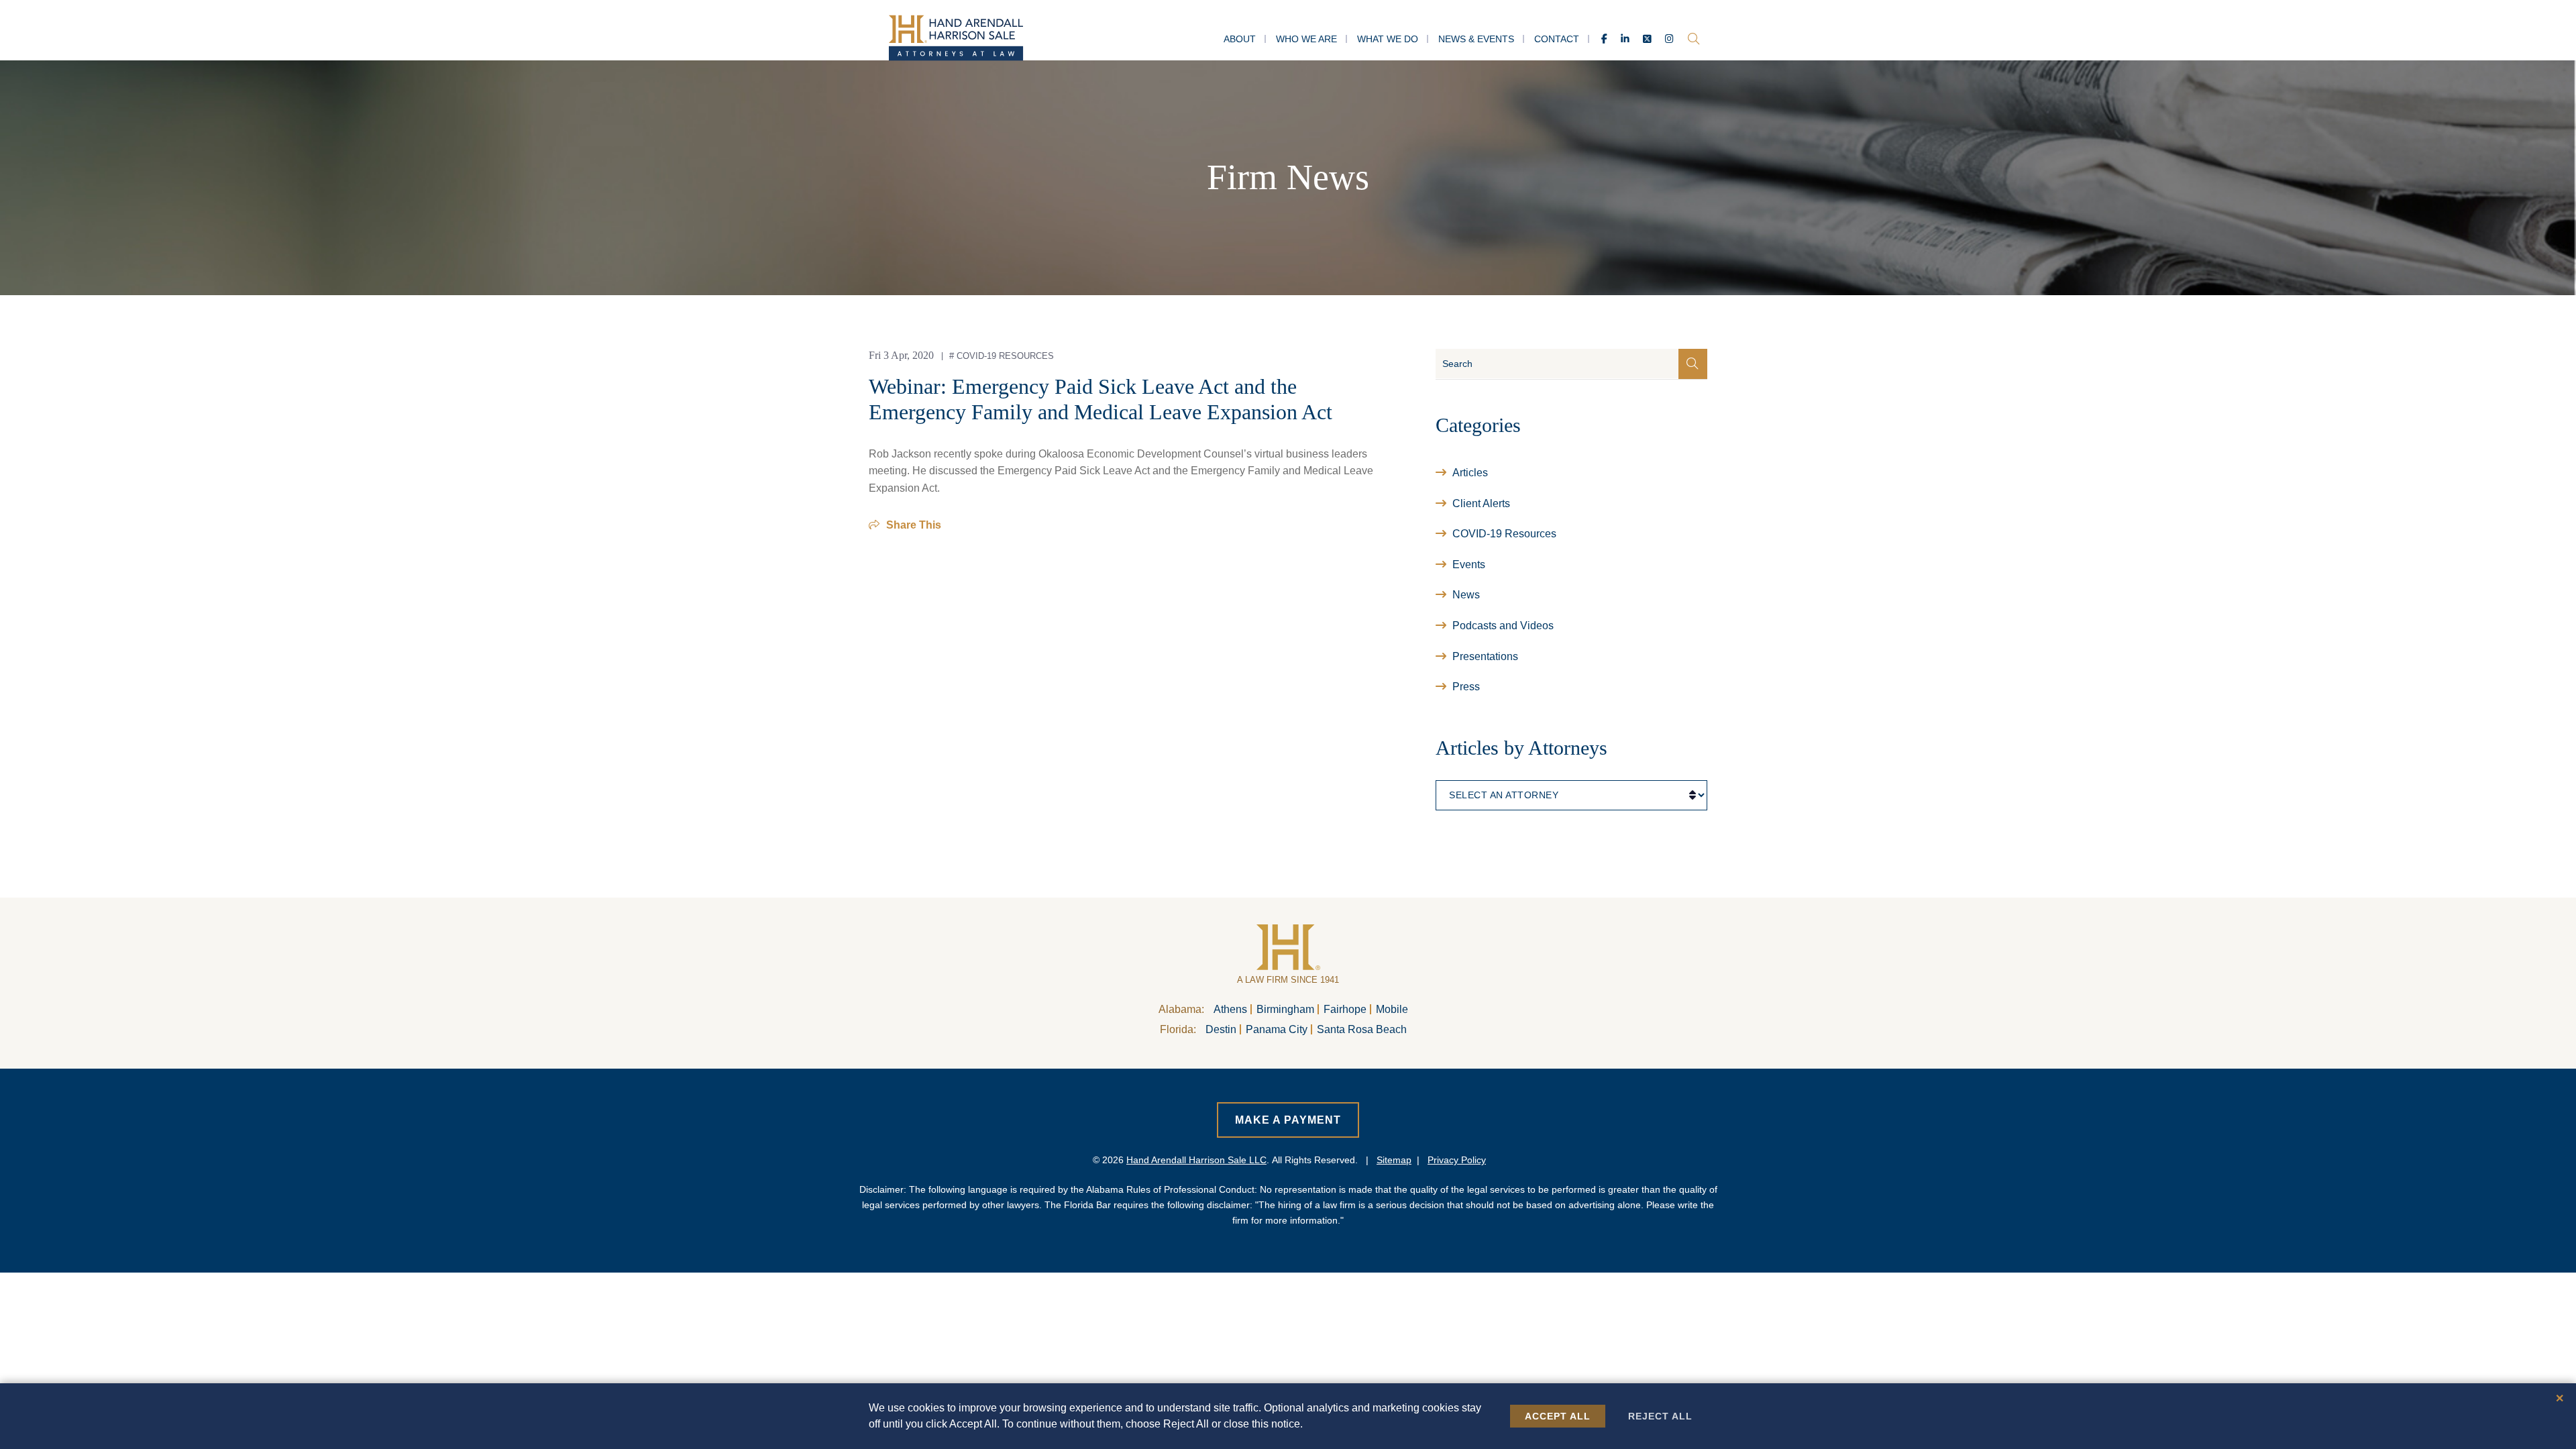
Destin (1221, 1029)
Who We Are (1306, 39)
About (1240, 39)
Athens (1230, 1009)
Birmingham (1285, 1009)
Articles (1470, 473)
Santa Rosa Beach (1362, 1029)
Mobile (1392, 1009)
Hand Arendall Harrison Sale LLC (1196, 1160)
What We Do (1388, 39)
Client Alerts (1481, 503)
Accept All (1558, 1416)
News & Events (1476, 39)
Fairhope (1345, 1009)
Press (1466, 687)
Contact (1557, 39)
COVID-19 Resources (1005, 356)
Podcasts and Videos (1503, 626)
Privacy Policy (1457, 1160)
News (1466, 595)
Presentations (1485, 656)
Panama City (1277, 1029)
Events (1469, 565)
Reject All (1660, 1416)
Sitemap (1394, 1160)
